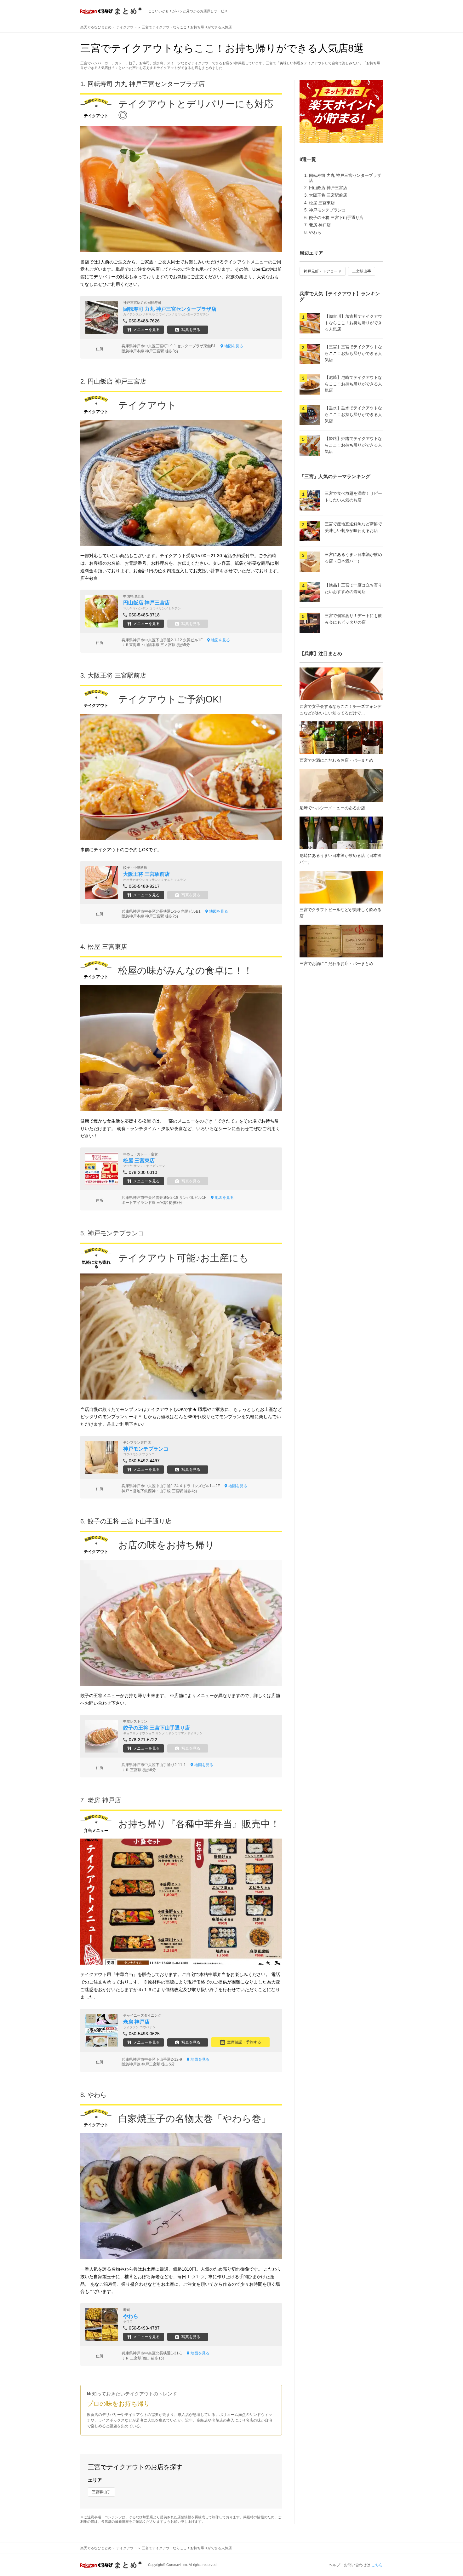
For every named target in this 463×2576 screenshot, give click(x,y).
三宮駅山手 (101, 2492)
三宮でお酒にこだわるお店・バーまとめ (336, 964)
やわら (315, 232)
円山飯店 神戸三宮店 (328, 188)
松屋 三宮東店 (322, 203)
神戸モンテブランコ (327, 210)
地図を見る (234, 346)
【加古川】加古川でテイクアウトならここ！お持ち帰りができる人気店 (353, 323)
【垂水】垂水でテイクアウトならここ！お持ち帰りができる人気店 (353, 415)
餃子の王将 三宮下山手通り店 (336, 218)
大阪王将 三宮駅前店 (328, 195)
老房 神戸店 (320, 225)
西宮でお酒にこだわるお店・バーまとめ (336, 760)
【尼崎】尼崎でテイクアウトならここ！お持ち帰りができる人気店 (353, 384)
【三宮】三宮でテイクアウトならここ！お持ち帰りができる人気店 (353, 353)
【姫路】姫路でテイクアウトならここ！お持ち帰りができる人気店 (353, 445)
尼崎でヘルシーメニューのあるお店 (332, 808)
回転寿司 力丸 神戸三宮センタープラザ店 (146, 84)
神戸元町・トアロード (323, 271)
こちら (377, 2565)
